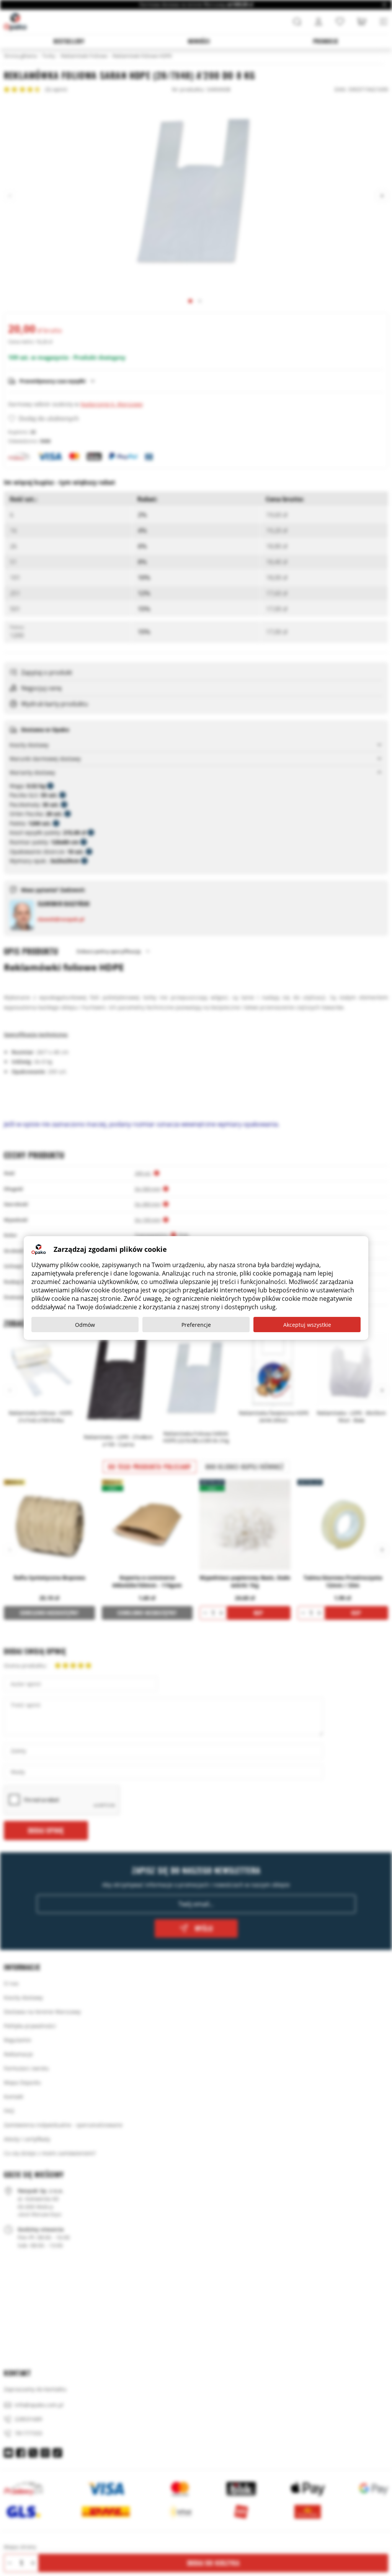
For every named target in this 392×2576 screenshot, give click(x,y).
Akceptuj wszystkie (307, 1325)
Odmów (85, 1325)
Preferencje (196, 1325)
